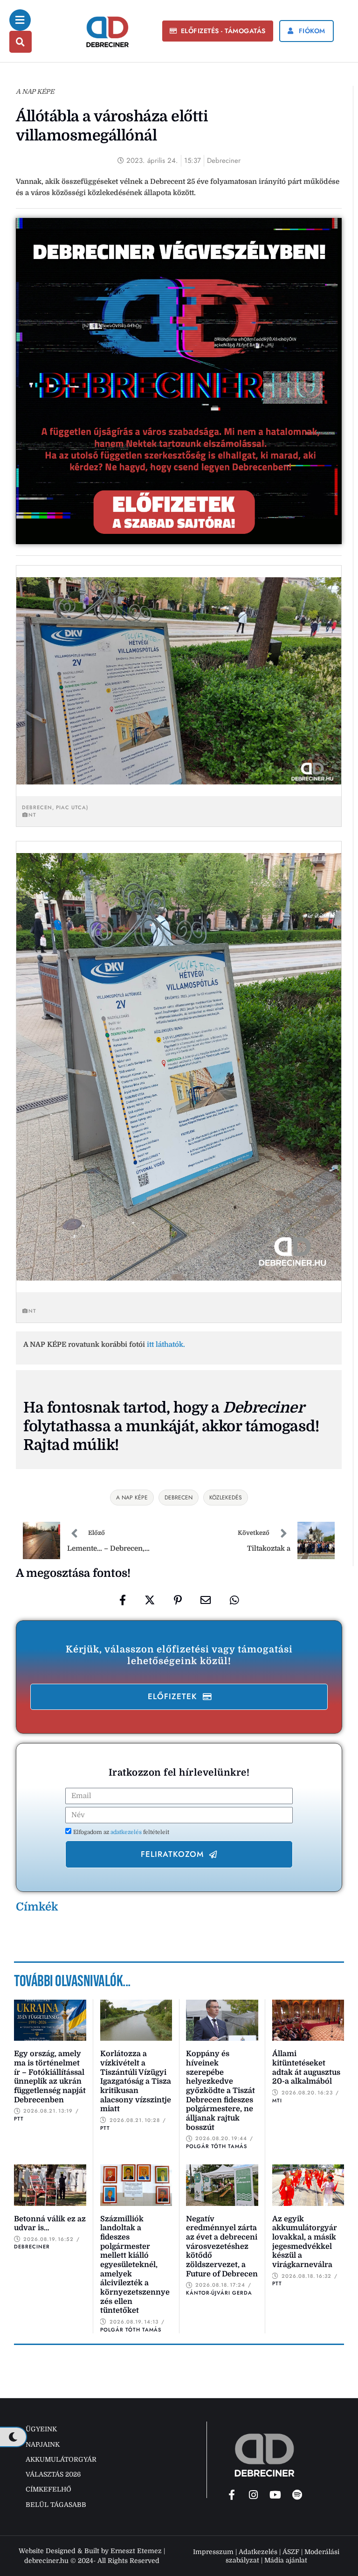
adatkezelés (127, 1832)
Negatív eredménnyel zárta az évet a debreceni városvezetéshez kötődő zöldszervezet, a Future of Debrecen (222, 2247)
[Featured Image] (50, 2020)
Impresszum (213, 2552)
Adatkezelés (258, 2552)
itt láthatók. (166, 1344)
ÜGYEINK (41, 2429)
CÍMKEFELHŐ (48, 2489)
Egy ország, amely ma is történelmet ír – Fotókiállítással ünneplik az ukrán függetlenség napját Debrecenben (50, 2077)
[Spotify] (297, 2495)
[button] (218, 31)
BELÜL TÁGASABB (56, 2505)
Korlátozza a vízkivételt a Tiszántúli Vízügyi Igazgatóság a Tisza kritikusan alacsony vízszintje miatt (136, 2081)
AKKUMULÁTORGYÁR (61, 2459)
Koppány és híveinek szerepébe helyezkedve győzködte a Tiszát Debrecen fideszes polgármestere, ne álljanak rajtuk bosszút (220, 2091)
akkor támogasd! (261, 1426)
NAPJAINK (43, 2444)
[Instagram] (254, 2495)
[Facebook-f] (232, 2495)
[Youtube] (275, 2495)
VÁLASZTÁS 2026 (53, 2474)
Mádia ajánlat (286, 2560)
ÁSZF (291, 2552)
